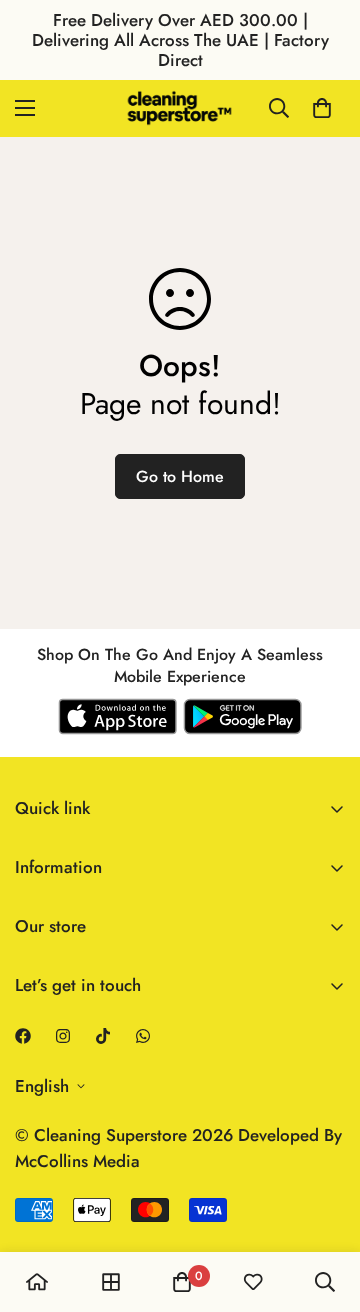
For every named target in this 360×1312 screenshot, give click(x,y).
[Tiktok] (103, 1036)
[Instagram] (63, 1036)
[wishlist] (253, 1282)
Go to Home (180, 476)
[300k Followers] (23, 1036)
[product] (37, 1282)
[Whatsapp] (143, 1036)
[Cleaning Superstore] (180, 108)
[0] (322, 108)
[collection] (111, 1282)
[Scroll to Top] (324, 1206)
